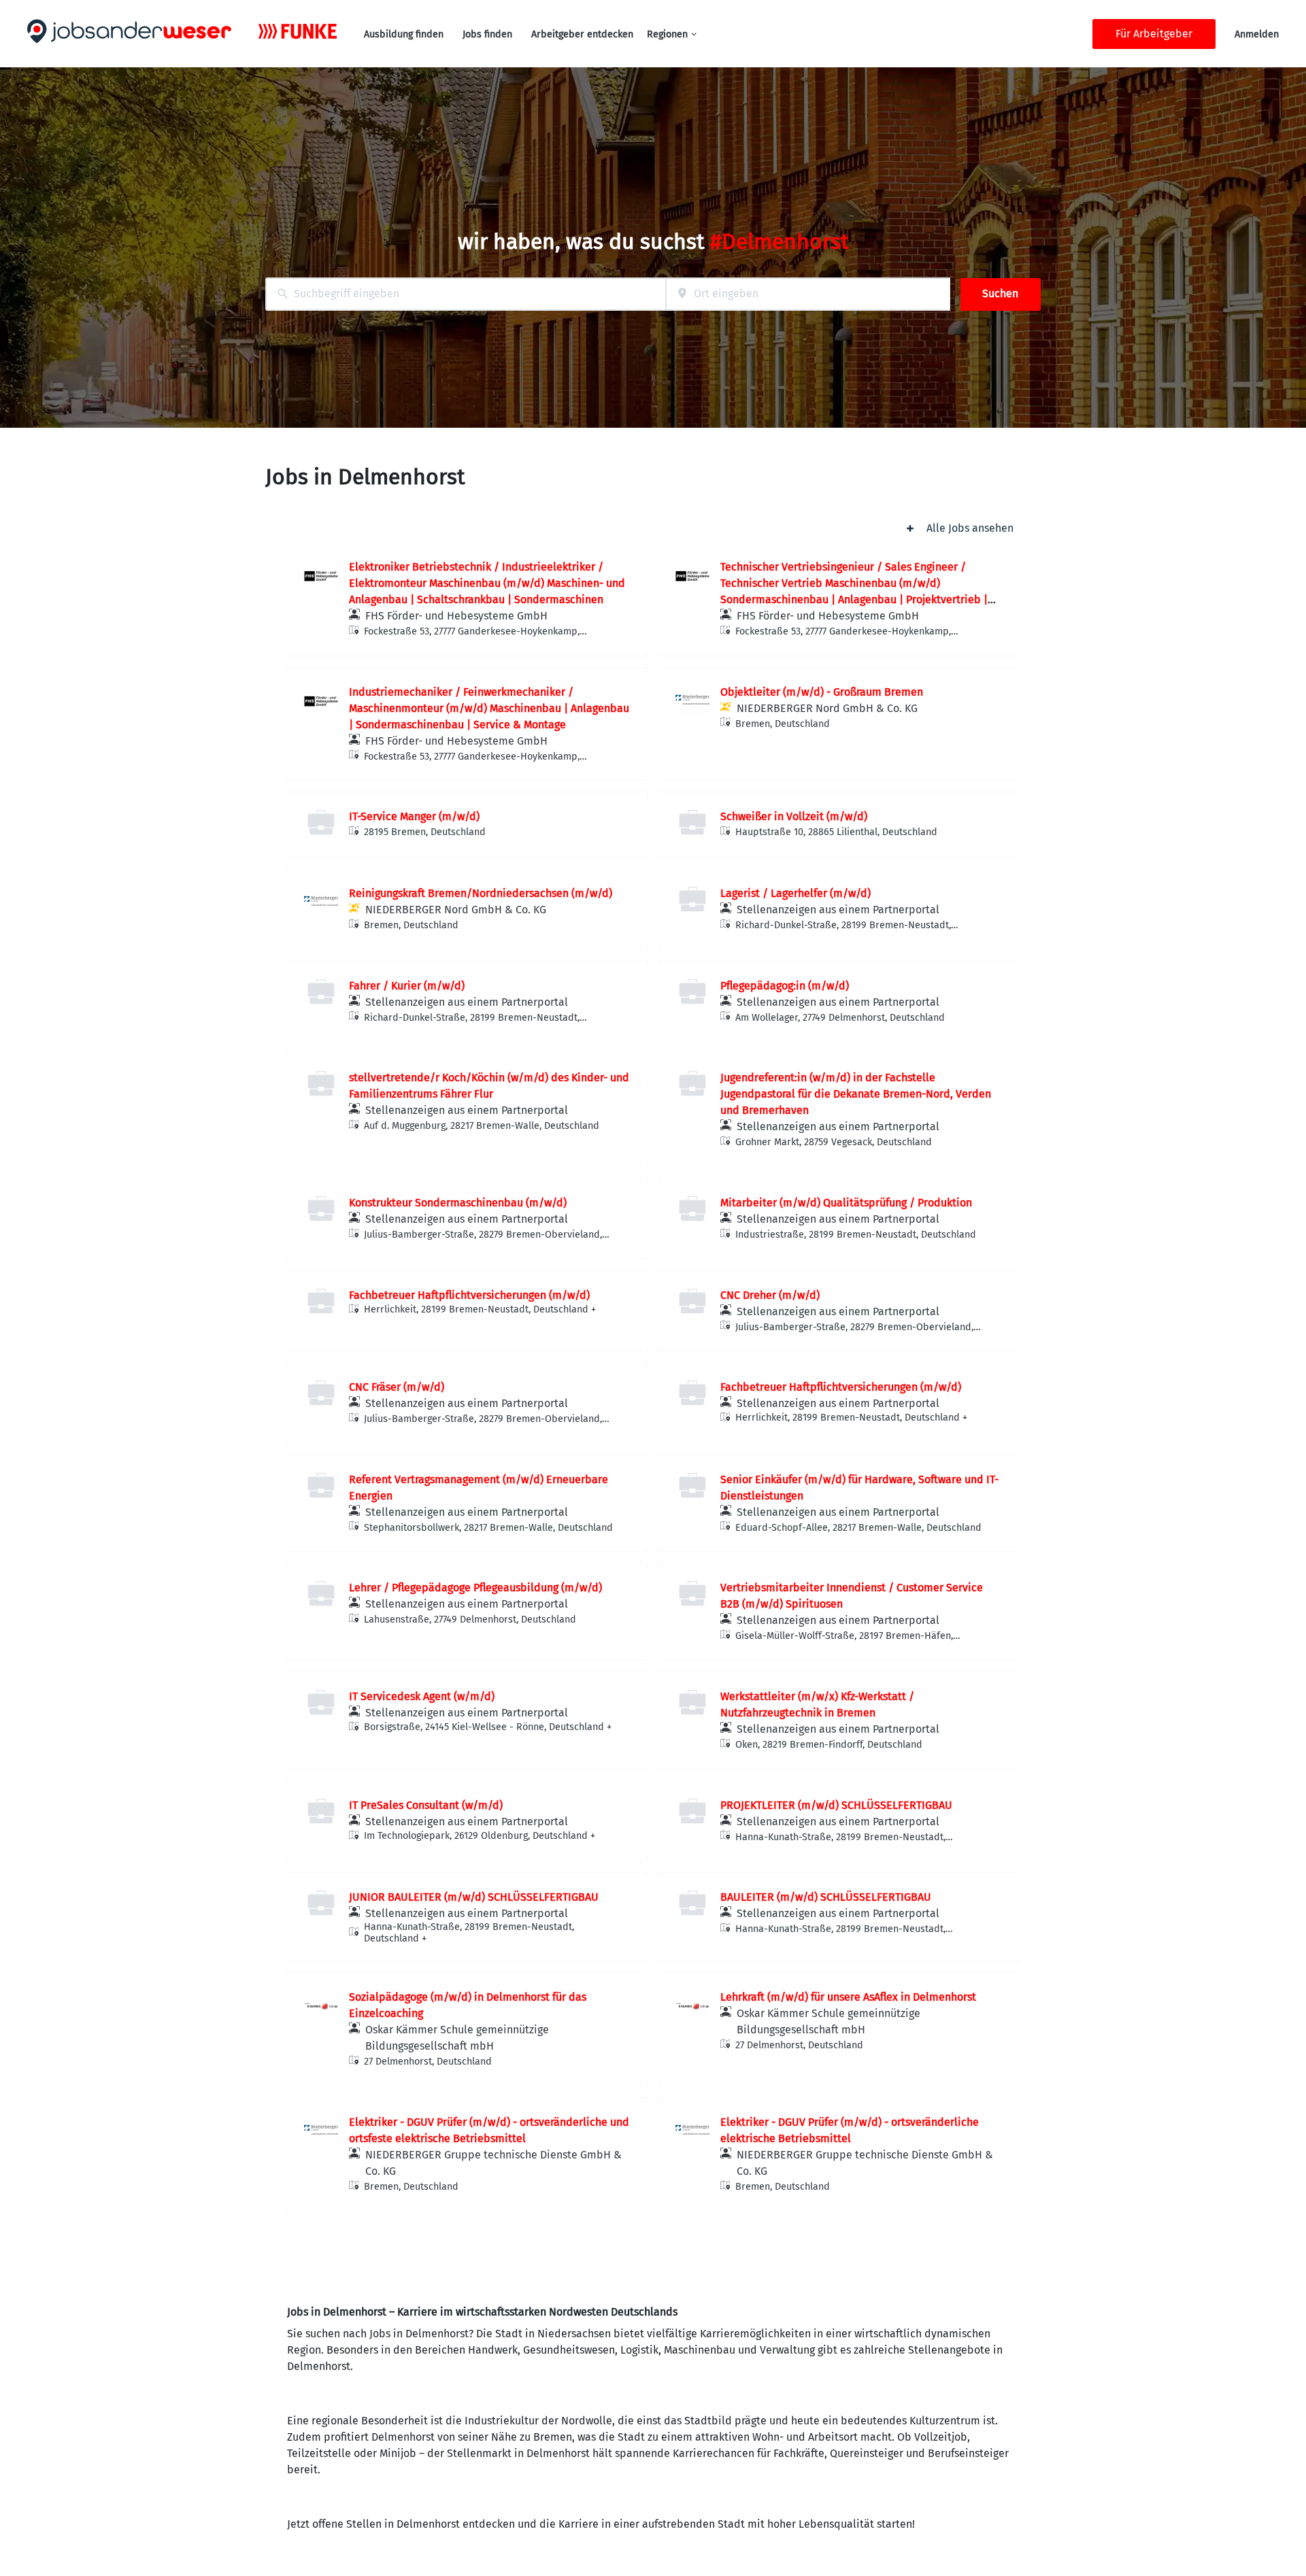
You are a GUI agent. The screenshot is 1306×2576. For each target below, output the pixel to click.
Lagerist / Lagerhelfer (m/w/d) (796, 893)
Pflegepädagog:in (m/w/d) (785, 986)
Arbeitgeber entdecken (582, 34)
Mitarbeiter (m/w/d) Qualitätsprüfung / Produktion (846, 1203)
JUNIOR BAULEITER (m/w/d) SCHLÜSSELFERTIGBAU (474, 1897)
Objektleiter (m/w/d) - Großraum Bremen (822, 692)
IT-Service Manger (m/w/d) (414, 816)
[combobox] (466, 294)
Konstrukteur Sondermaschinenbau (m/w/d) (458, 1203)
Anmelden (1257, 34)
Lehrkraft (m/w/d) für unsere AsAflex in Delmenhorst (848, 1997)
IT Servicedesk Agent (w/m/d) (422, 1696)
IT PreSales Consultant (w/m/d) (426, 1805)
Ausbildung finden (404, 34)
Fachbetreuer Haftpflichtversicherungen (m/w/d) (469, 1295)
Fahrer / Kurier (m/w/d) (407, 986)
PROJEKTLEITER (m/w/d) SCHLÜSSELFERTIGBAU (836, 1805)
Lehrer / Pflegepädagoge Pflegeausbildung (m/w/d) (475, 1588)
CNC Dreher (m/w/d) (770, 1295)
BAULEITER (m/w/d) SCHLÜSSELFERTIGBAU (826, 1897)
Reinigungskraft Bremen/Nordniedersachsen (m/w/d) (481, 893)
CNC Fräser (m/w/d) (397, 1387)
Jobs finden (487, 34)
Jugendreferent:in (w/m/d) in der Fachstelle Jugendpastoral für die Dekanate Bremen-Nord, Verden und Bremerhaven (856, 1094)
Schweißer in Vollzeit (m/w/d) (794, 816)
